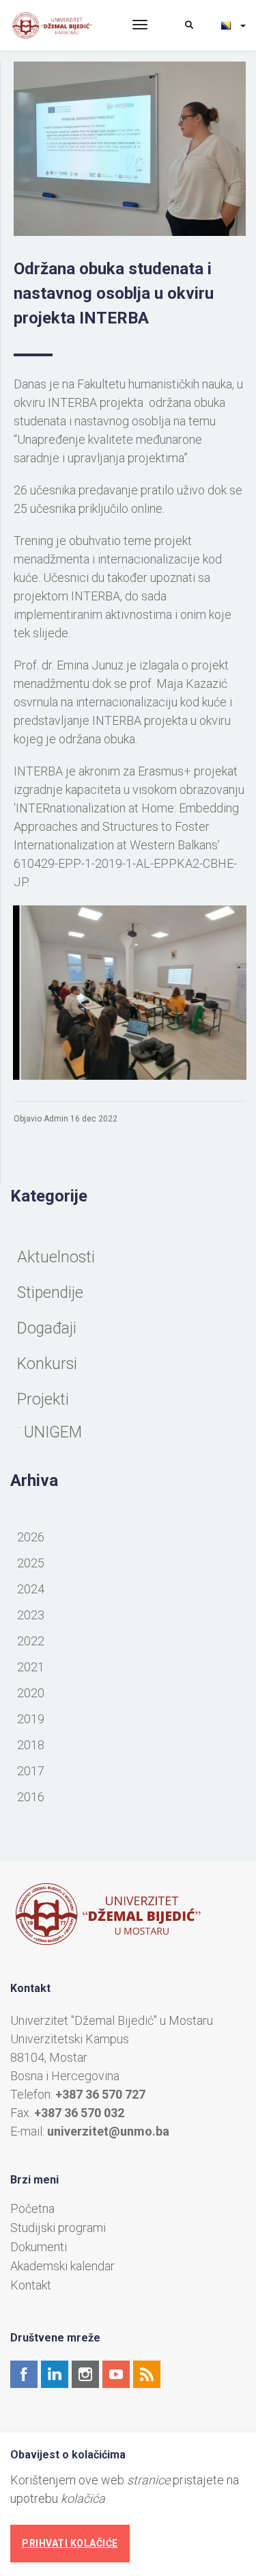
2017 (31, 1771)
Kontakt (31, 2285)
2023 (31, 1615)
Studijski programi (58, 2228)
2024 (31, 1589)
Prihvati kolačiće (70, 2543)
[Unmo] (61, 26)
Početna (32, 2209)
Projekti (43, 1399)
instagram (85, 2374)
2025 (31, 1563)
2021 (31, 1667)
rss (147, 2374)
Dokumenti (39, 2247)
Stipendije (50, 1293)
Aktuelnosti (56, 1257)
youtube (116, 2374)
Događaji (47, 1328)
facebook (24, 2374)
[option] (130, 993)
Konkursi (47, 1364)
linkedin (55, 2374)
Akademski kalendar (62, 2266)
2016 (31, 1797)
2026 (31, 1537)
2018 (31, 1745)
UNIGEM (53, 1432)
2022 (31, 1641)
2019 (31, 1719)
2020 (31, 1693)
